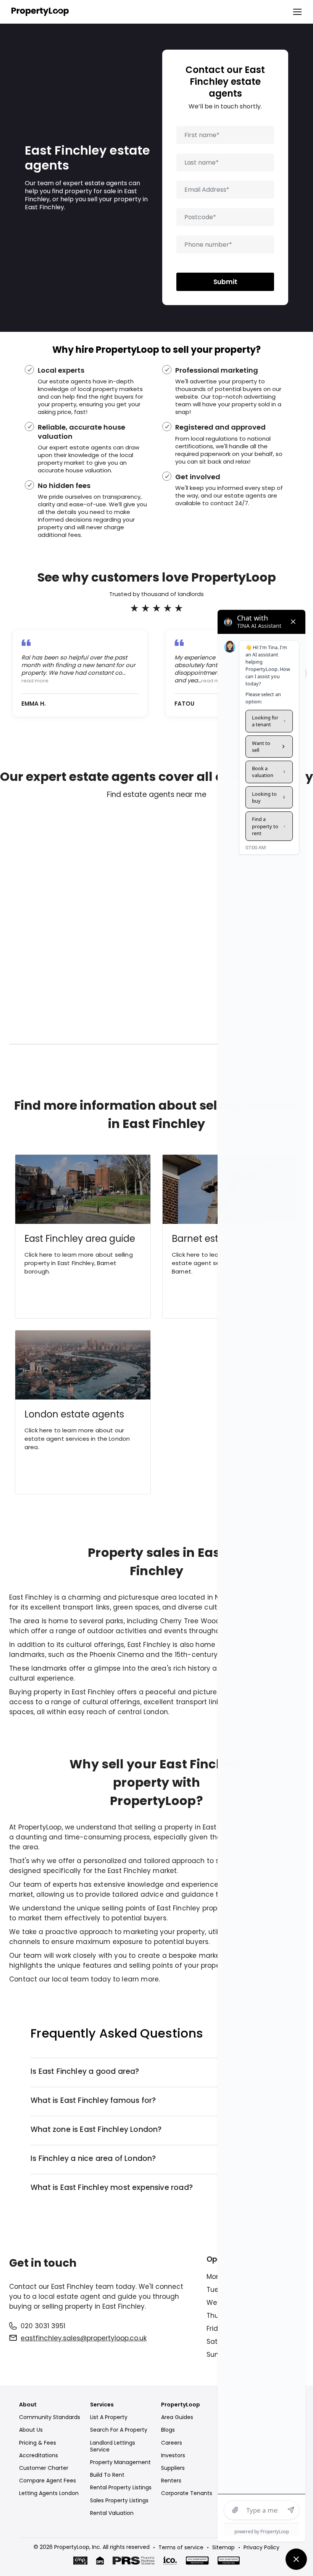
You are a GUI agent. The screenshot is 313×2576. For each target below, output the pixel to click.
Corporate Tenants (187, 2493)
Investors (173, 2455)
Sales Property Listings (119, 2500)
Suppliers (173, 2468)
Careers (172, 2443)
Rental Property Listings (121, 2487)
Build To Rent (107, 2475)
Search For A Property (119, 2430)
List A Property (109, 2417)
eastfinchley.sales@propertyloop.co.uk (84, 2338)
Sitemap (223, 2547)
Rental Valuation (112, 2513)
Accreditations (39, 2455)
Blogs (168, 2430)
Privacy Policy (261, 2547)
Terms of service (181, 2547)
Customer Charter (44, 2468)
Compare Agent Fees (48, 2481)
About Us (31, 2430)
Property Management (120, 2462)
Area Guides (177, 2417)
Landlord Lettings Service (113, 2446)
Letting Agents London (49, 2493)
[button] (294, 12)
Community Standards (50, 2417)
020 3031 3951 (43, 2326)
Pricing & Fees (38, 2443)
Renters (171, 2481)
